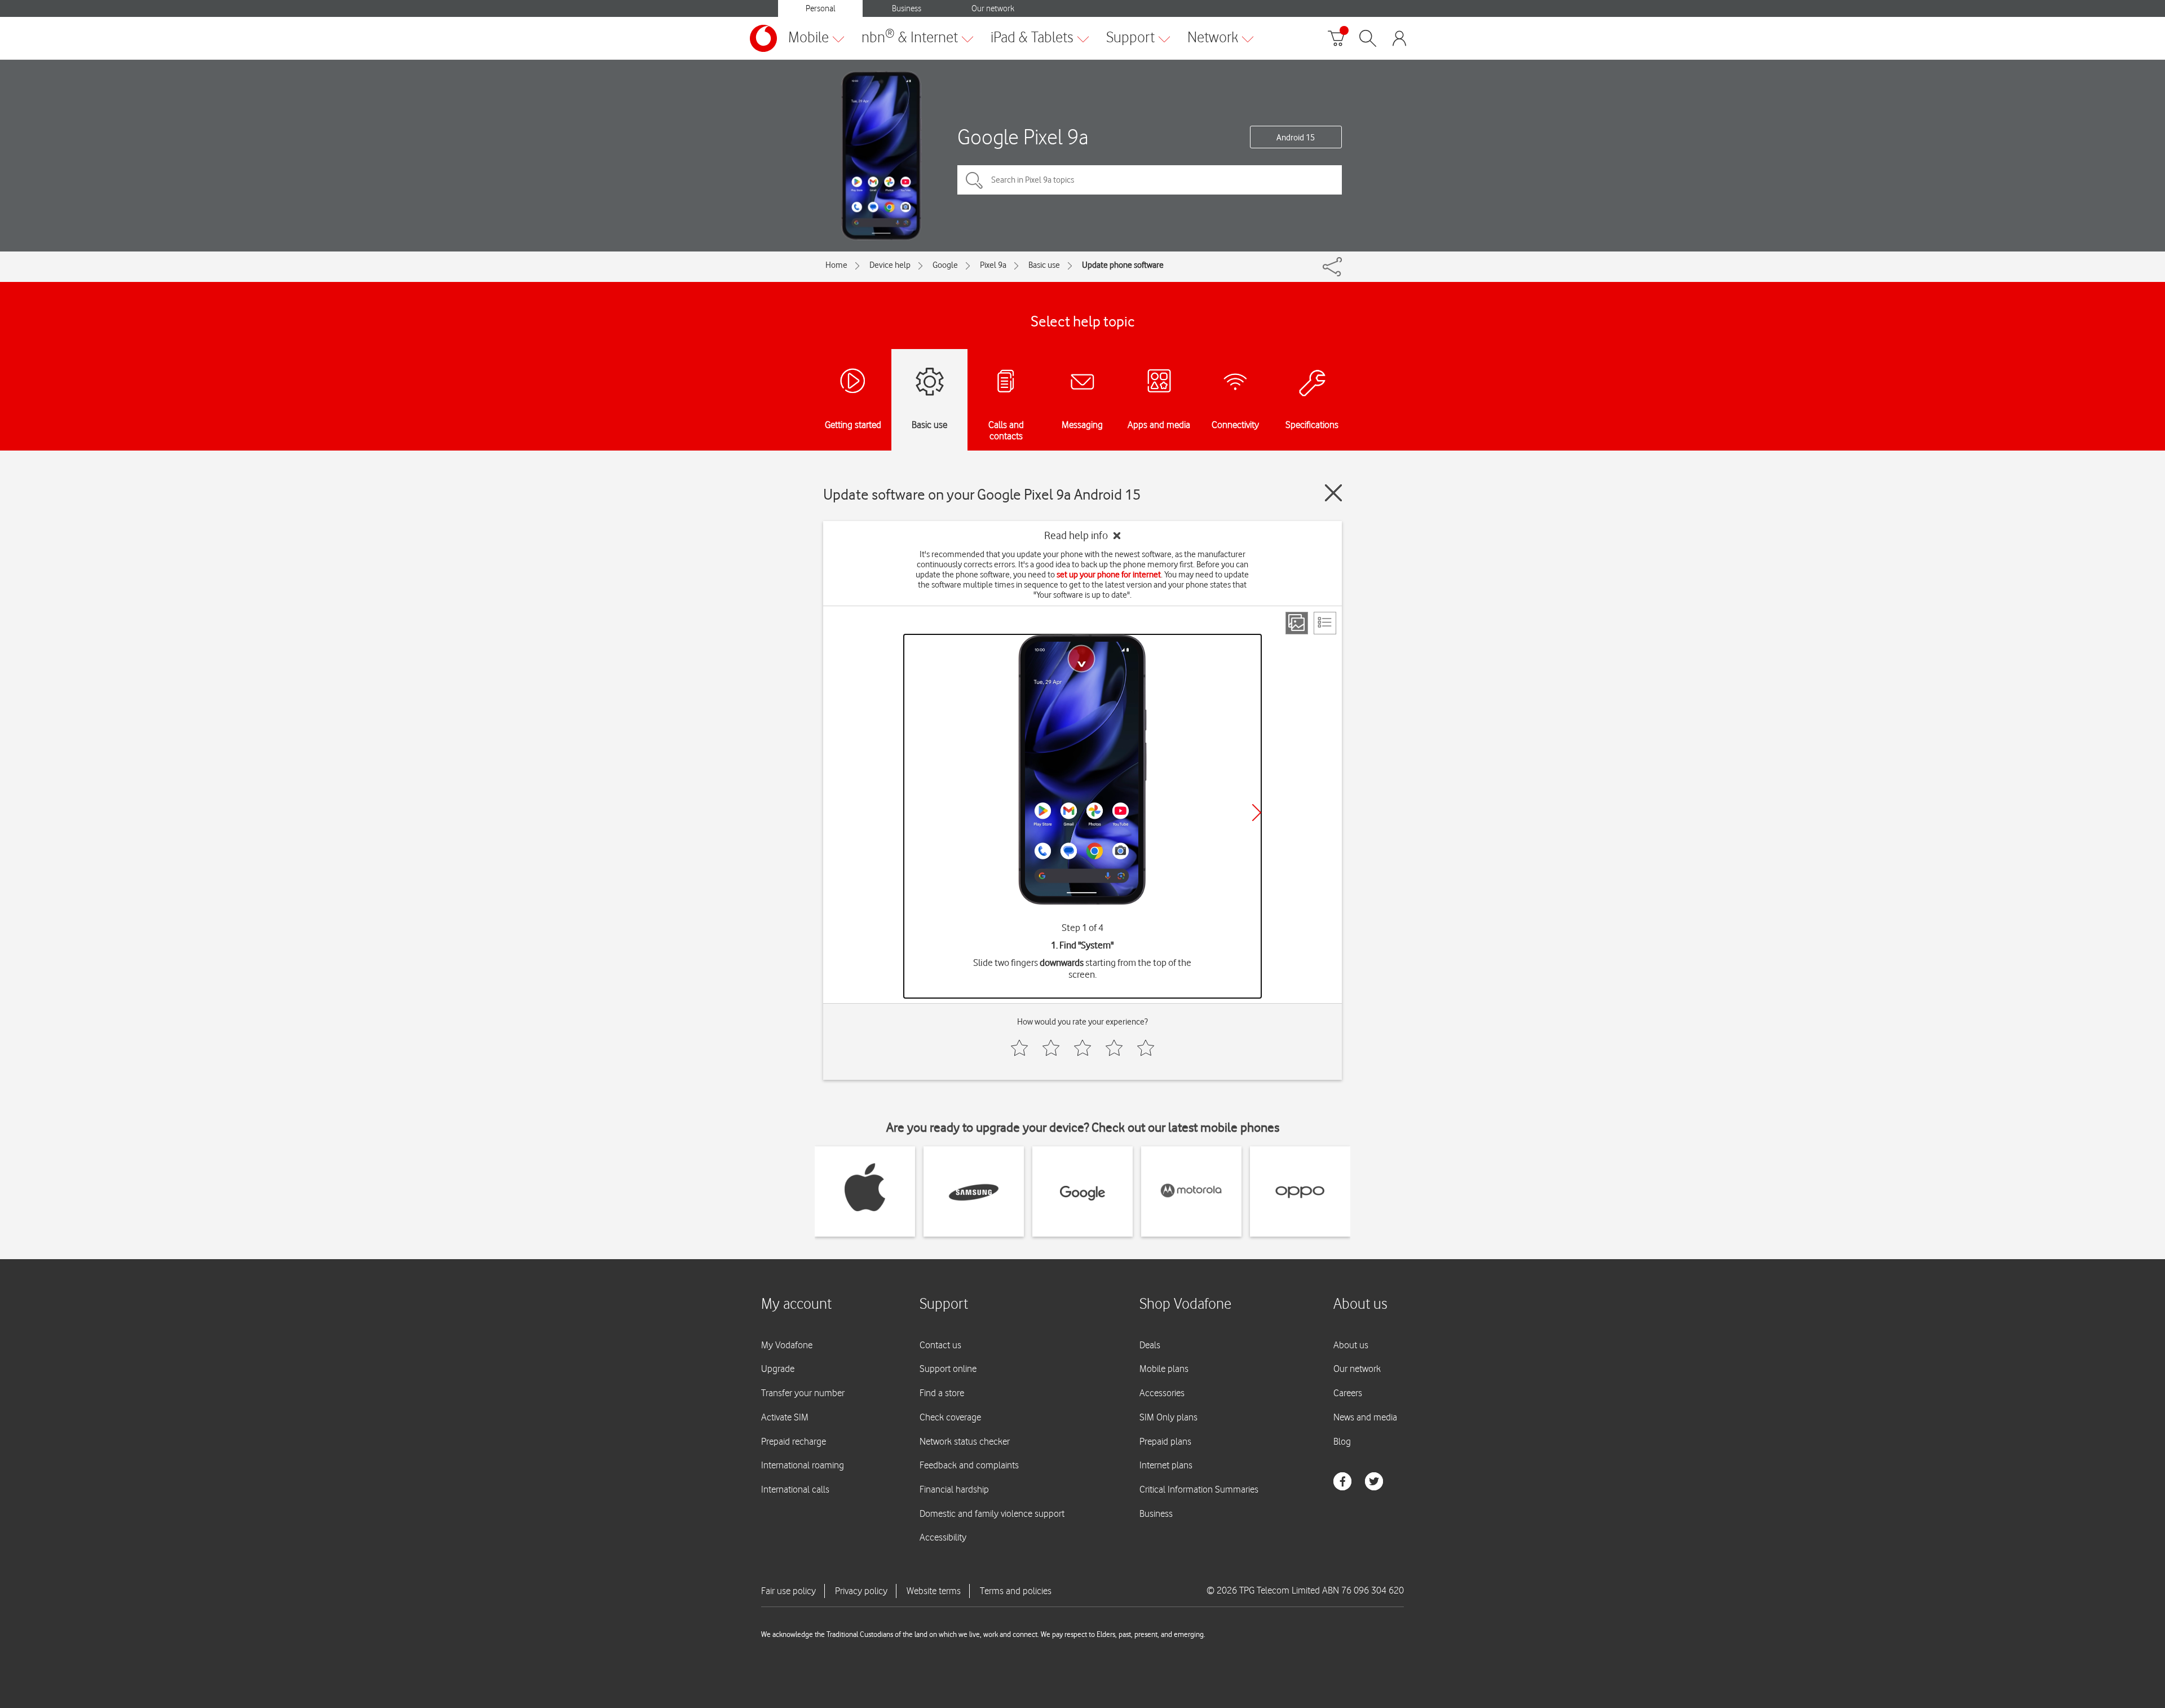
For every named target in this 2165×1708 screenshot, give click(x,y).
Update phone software (1123, 265)
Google (945, 265)
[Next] (1257, 813)
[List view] (1325, 623)
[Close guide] (1333, 493)
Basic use (1044, 265)
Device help (890, 265)
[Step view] (1297, 623)
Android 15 (1296, 138)
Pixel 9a (993, 265)
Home (836, 265)
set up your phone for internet (1109, 575)
